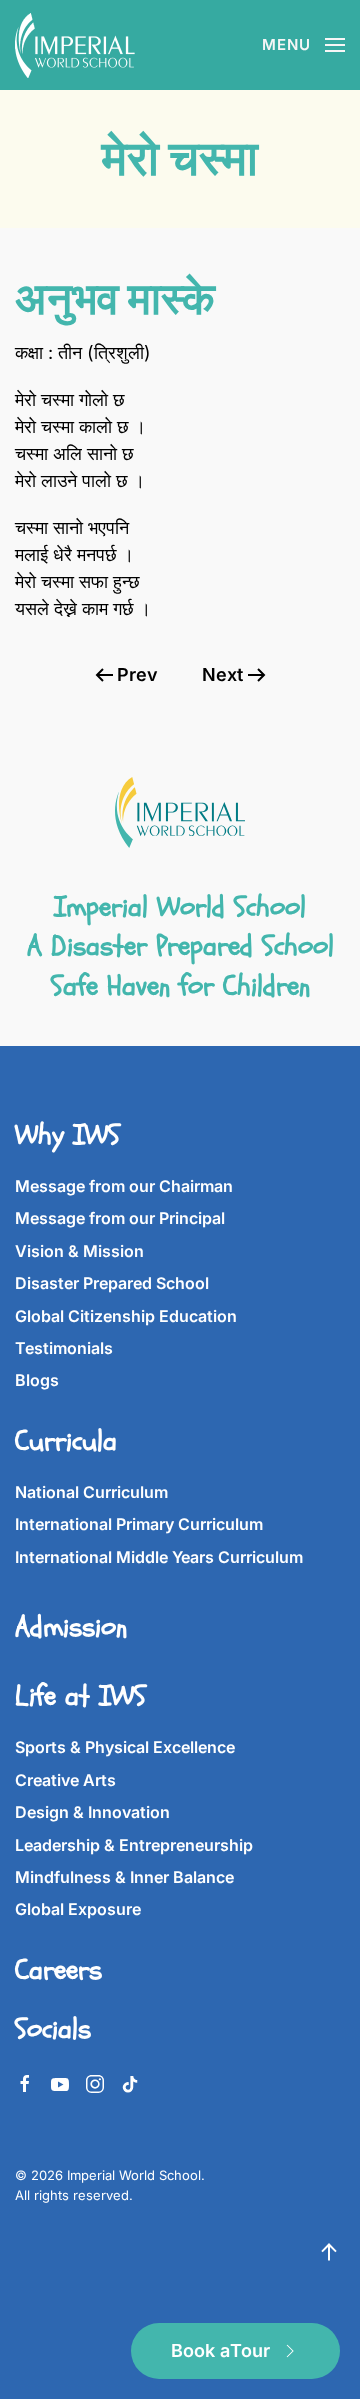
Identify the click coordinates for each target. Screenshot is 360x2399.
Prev (137, 674)
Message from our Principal (120, 1218)
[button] (303, 45)
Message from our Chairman (124, 1186)
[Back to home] (75, 45)
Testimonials (64, 1348)
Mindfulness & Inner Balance (124, 1877)
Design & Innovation (92, 1812)
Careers (58, 1970)
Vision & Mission (79, 1251)
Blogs (37, 1380)
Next (222, 674)
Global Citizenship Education (126, 1316)
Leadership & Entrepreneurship (134, 1845)
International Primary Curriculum (139, 1524)
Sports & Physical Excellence (125, 1747)
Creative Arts (65, 1780)
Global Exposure (78, 1909)
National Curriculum (91, 1492)
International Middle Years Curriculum (159, 1557)
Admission (71, 1627)
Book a (220, 2350)
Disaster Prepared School (112, 1283)
